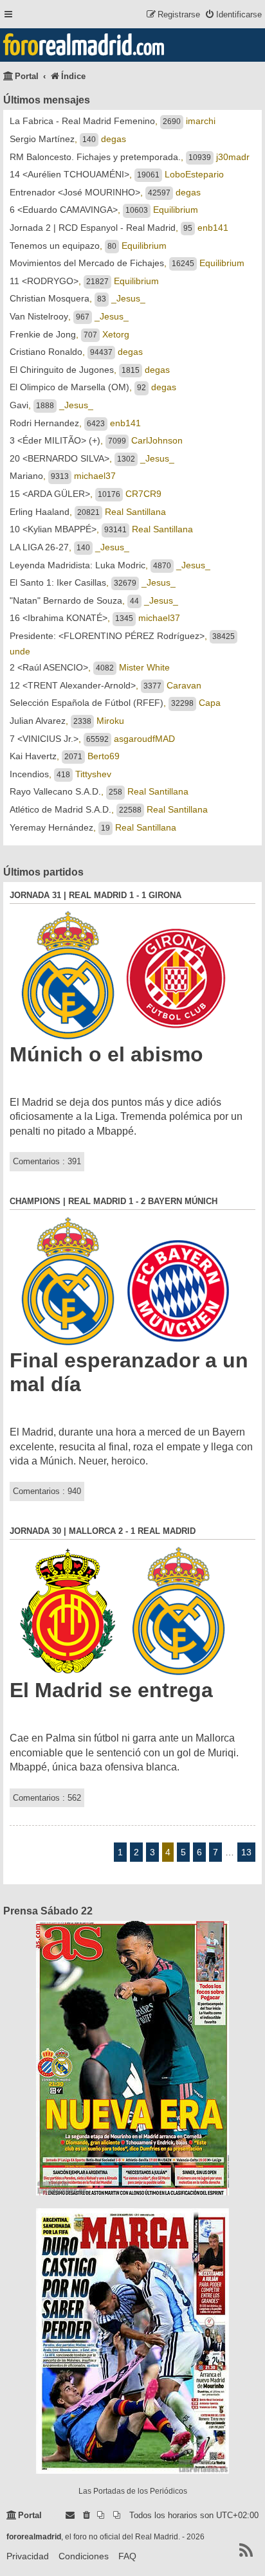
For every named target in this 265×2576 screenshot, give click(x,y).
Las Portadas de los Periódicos (133, 2491)
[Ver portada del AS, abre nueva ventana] (132, 2058)
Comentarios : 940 (47, 1491)
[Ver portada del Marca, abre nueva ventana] (132, 2341)
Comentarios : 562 (47, 1798)
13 (246, 1852)
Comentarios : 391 (47, 1161)
